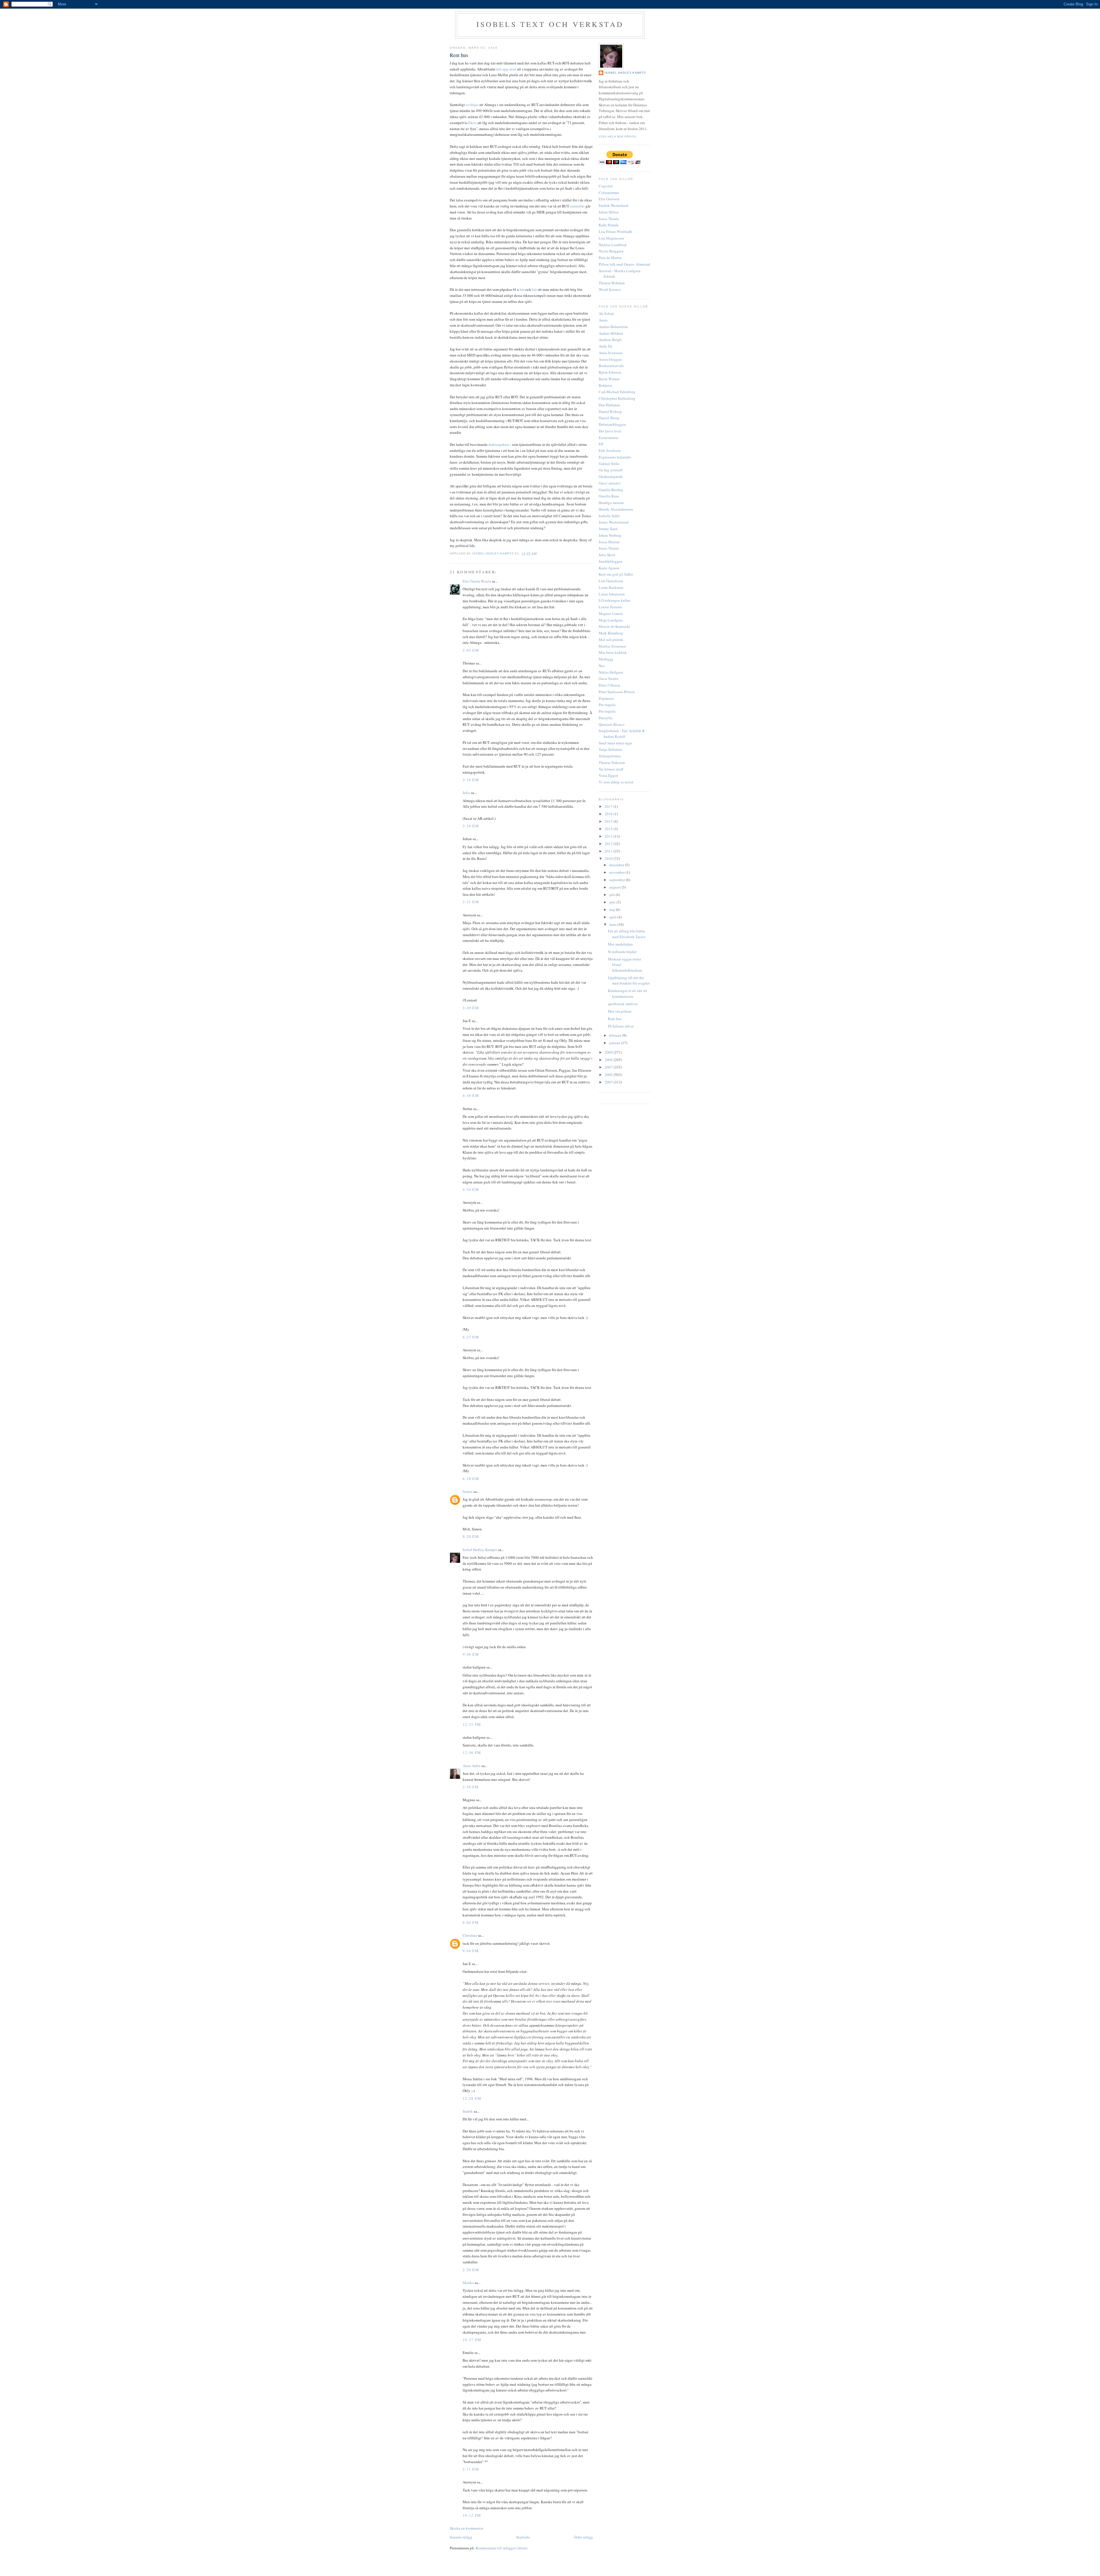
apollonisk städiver (623, 1004)
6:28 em (471, 1479)
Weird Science (610, 289)
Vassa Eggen (608, 775)
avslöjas (472, 105)
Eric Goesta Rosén (477, 581)
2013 (609, 836)
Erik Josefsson (610, 450)
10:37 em (472, 2340)
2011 (609, 851)
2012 (609, 844)
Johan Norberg (610, 535)
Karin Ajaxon (609, 568)
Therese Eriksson (612, 762)
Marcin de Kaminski (614, 626)
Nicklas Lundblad (613, 245)
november (617, 872)
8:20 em (471, 1536)
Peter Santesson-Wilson (617, 692)
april (613, 917)
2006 (609, 1075)
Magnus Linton (611, 613)
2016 (609, 814)
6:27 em (471, 1337)
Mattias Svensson (612, 646)
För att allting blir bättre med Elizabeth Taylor (627, 934)
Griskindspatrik (611, 477)
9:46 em (471, 1654)
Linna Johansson (612, 594)
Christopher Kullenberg (617, 398)
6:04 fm (471, 1922)
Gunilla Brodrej (611, 490)
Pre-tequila (607, 705)
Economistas (609, 438)
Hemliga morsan (611, 503)
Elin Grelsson (609, 199)
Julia (466, 793)
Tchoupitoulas (610, 756)
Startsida (523, 2537)
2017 (609, 806)
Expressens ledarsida (615, 457)
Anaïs (603, 320)
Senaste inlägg (461, 2537)
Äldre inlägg (583, 2537)
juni (613, 902)
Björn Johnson (610, 372)
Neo (602, 666)
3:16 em (471, 780)
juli (612, 895)
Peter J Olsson (609, 685)
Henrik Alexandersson (616, 509)
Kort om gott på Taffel (616, 574)
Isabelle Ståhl (609, 516)
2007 (609, 1067)
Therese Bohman (612, 283)
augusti (615, 887)
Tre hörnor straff (611, 769)
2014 (609, 829)
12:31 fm (472, 1724)
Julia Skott (607, 555)
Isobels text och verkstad (550, 24)
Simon (468, 1491)
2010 (609, 858)
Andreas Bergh (610, 340)
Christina (470, 1935)
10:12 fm (472, 2515)
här (522, 289)
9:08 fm (471, 1951)
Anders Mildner (611, 333)
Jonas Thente (609, 219)
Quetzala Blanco (612, 724)
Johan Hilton (609, 212)
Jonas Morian (609, 542)
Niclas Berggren (611, 251)
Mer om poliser (620, 1011)
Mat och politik (611, 640)
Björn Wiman (609, 379)
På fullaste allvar (621, 1026)
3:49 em (471, 1008)
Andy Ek (606, 346)
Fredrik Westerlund (613, 205)
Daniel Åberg (609, 418)
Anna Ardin (472, 1766)
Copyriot (606, 186)
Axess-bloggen (610, 359)
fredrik (468, 2111)
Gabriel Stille (609, 464)
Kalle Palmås (609, 225)
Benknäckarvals (611, 366)
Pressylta (606, 718)
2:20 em (471, 2270)
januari (615, 1043)
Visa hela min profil (618, 137)
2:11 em (471, 2469)
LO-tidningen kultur (614, 600)
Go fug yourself (611, 470)
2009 (609, 1052)
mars (613, 924)
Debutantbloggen (612, 424)
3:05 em (471, 650)
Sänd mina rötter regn (615, 743)
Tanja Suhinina (610, 749)
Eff (601, 444)
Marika (468, 2283)
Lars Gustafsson (611, 581)
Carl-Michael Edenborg (617, 392)
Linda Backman (611, 587)
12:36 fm (472, 1752)
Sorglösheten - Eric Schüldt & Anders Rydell (622, 734)
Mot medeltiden (620, 944)
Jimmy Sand (608, 529)
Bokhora (605, 385)
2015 (609, 821)
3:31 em (471, 902)
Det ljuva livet (610, 431)
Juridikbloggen (611, 561)
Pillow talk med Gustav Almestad (624, 264)
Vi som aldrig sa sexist (616, 782)
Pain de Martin (610, 258)
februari (616, 1035)
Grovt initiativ (610, 483)
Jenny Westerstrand (614, 522)
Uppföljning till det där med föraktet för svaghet (629, 981)
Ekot (472, 123)
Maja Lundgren (611, 620)
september (618, 880)
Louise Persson (610, 607)
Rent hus (615, 1019)
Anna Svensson (611, 353)
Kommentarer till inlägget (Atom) (501, 2548)
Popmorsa (606, 698)
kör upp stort (506, 69)
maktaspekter (499, 444)
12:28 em (472, 2098)
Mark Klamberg (611, 633)
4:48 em (471, 1095)
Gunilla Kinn (609, 496)
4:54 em (471, 1189)
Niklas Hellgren (611, 672)
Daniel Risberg (610, 411)
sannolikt (577, 206)
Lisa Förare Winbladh (615, 232)
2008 (609, 1060)
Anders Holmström (613, 327)
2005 (609, 1082)
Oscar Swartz (609, 679)
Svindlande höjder (622, 952)
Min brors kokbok (613, 652)
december (617, 865)
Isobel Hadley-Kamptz (493, 553)
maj (613, 909)
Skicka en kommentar (466, 2528)
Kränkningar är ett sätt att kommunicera (627, 993)
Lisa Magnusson (611, 238)
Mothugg (606, 659)
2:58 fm (471, 1787)
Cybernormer (609, 193)
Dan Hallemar (609, 405)
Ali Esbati (606, 313)
